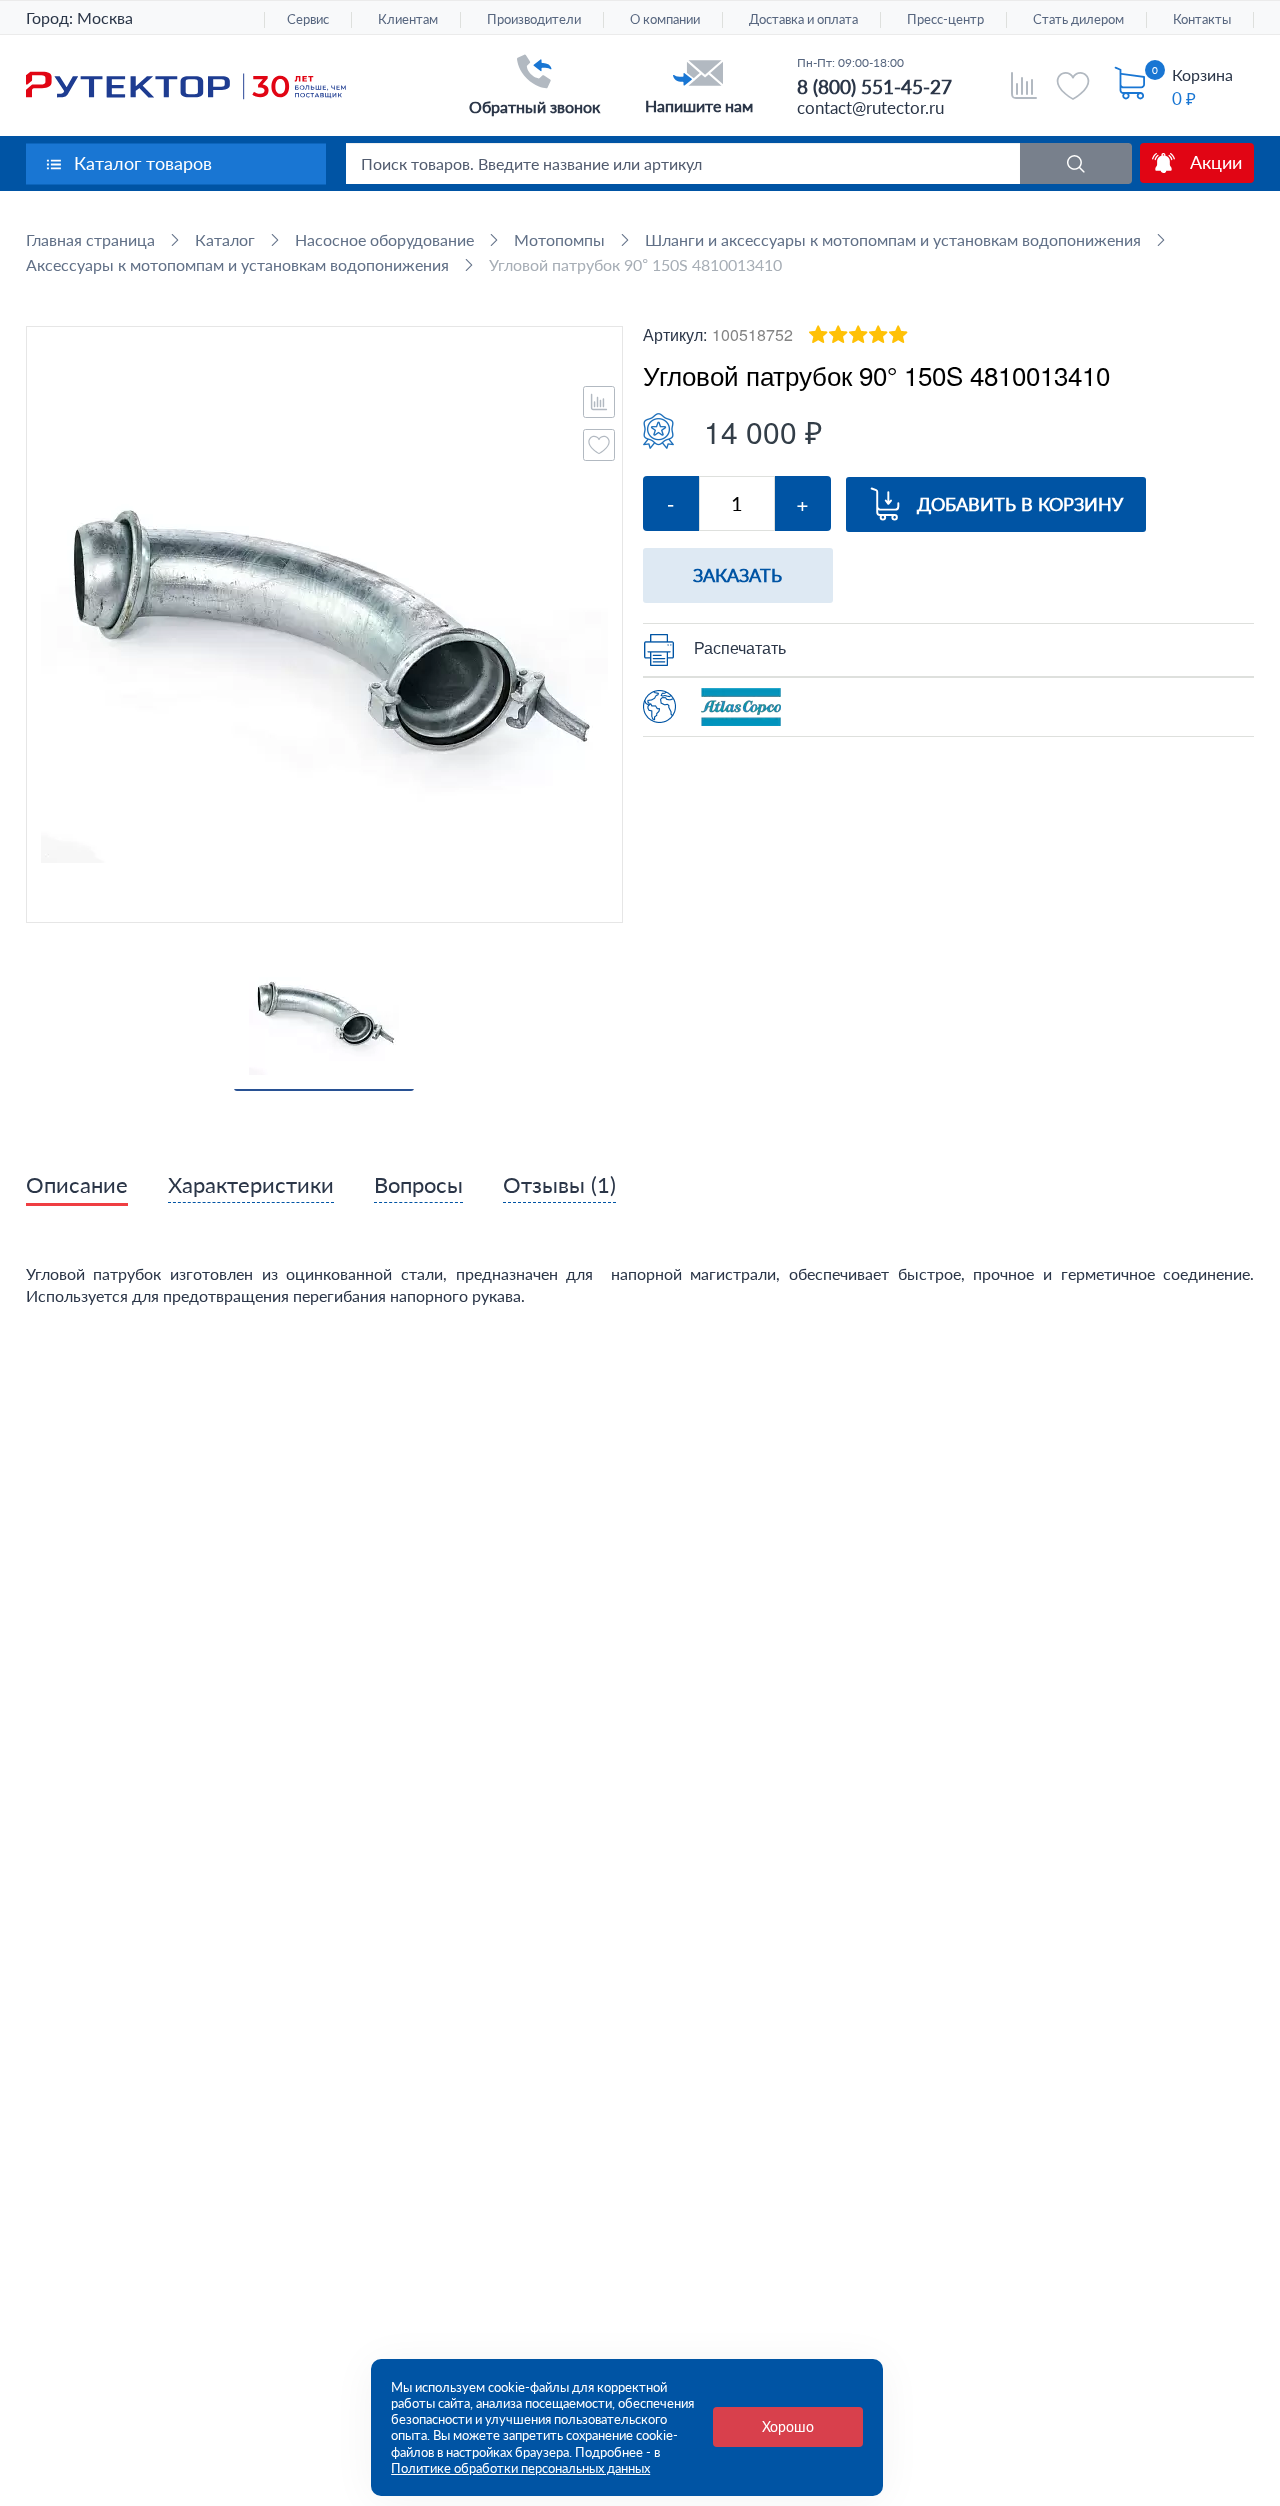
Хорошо (788, 2426)
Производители (534, 19)
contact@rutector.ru (870, 107)
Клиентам (408, 19)
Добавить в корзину (1020, 504)
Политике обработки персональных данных (520, 2468)
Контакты (1202, 19)
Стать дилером (1078, 19)
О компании (665, 19)
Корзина (1202, 74)
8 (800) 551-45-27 (874, 86)
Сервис (308, 19)
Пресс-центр (945, 19)
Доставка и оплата (803, 19)
